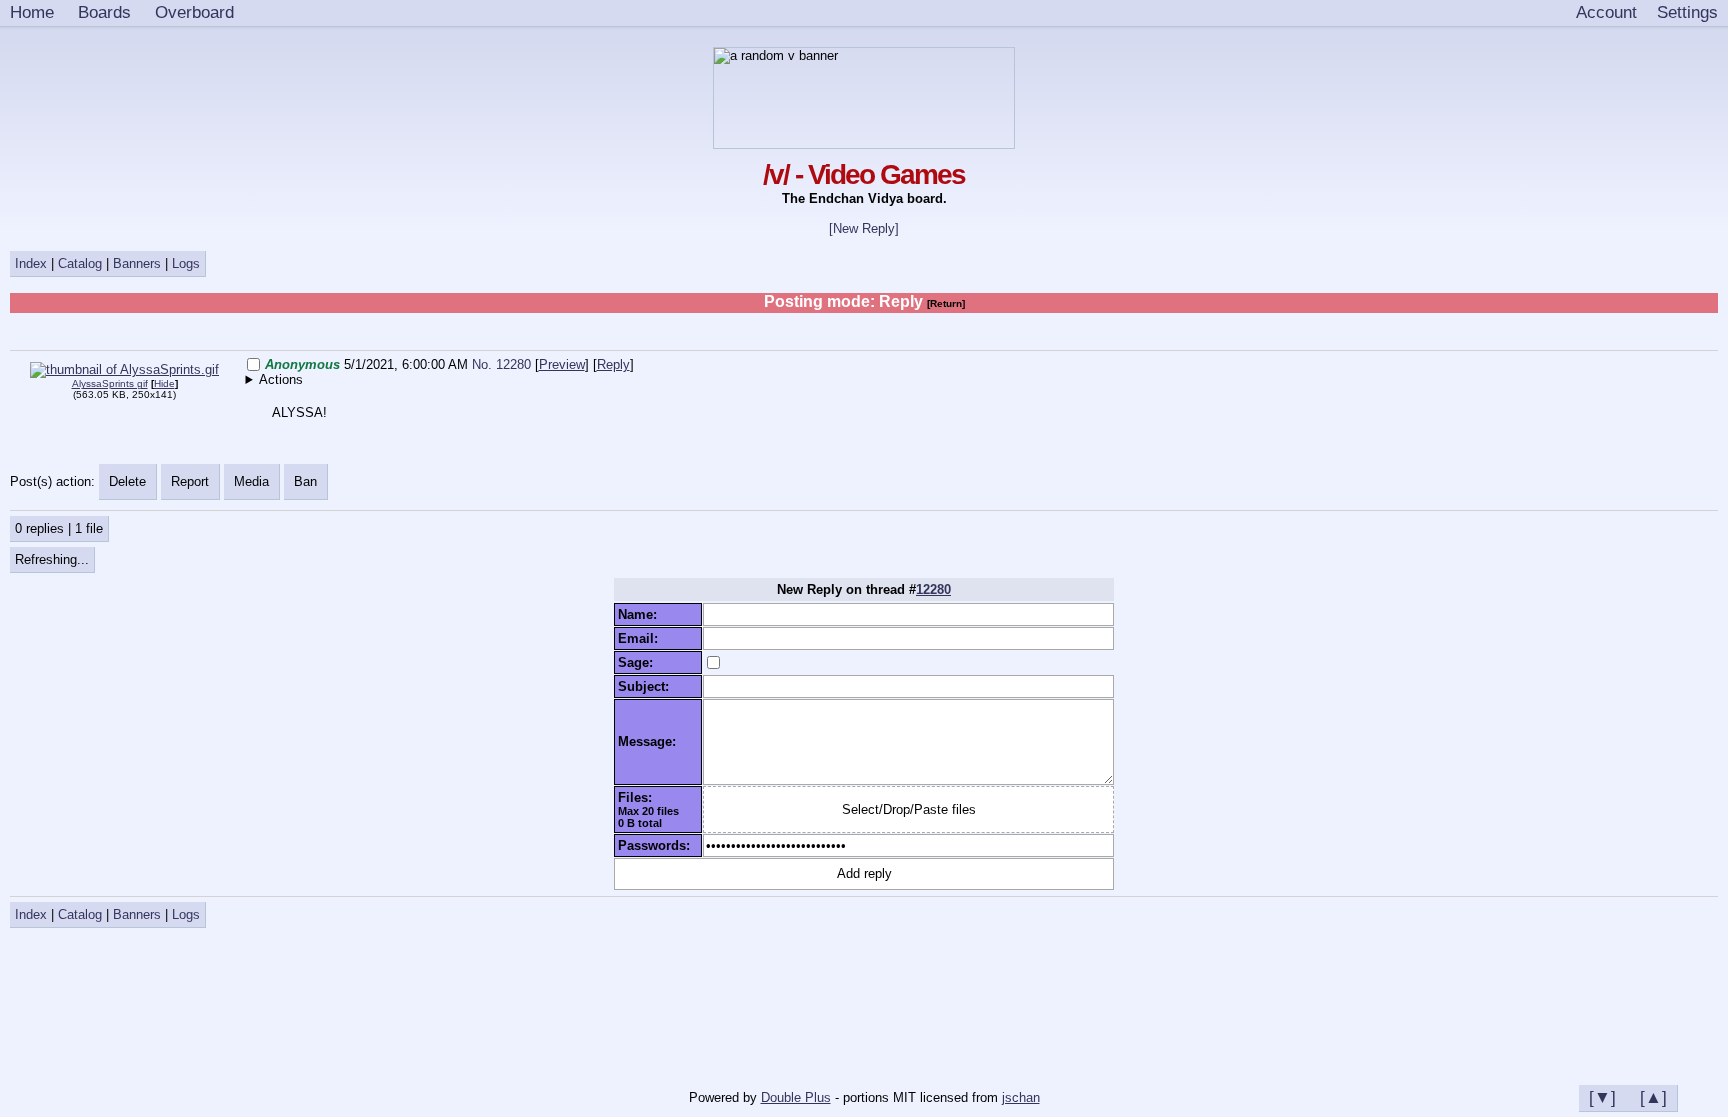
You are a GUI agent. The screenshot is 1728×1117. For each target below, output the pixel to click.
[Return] (946, 303)
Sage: (639, 662)
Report (190, 481)
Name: (641, 614)
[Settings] (1687, 13)
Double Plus (796, 1097)
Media (251, 481)
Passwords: (658, 845)
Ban (305, 481)
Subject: (647, 686)
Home (32, 12)
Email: (642, 638)
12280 (933, 589)
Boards (104, 12)
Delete (127, 481)
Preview (562, 364)
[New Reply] (864, 228)
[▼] (1602, 1097)
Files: (639, 797)
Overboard (194, 12)
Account (1606, 12)
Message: (651, 741)
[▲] (1653, 1097)
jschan (1021, 1097)
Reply (613, 364)
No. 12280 (503, 364)
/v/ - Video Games (864, 174)
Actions (281, 379)
